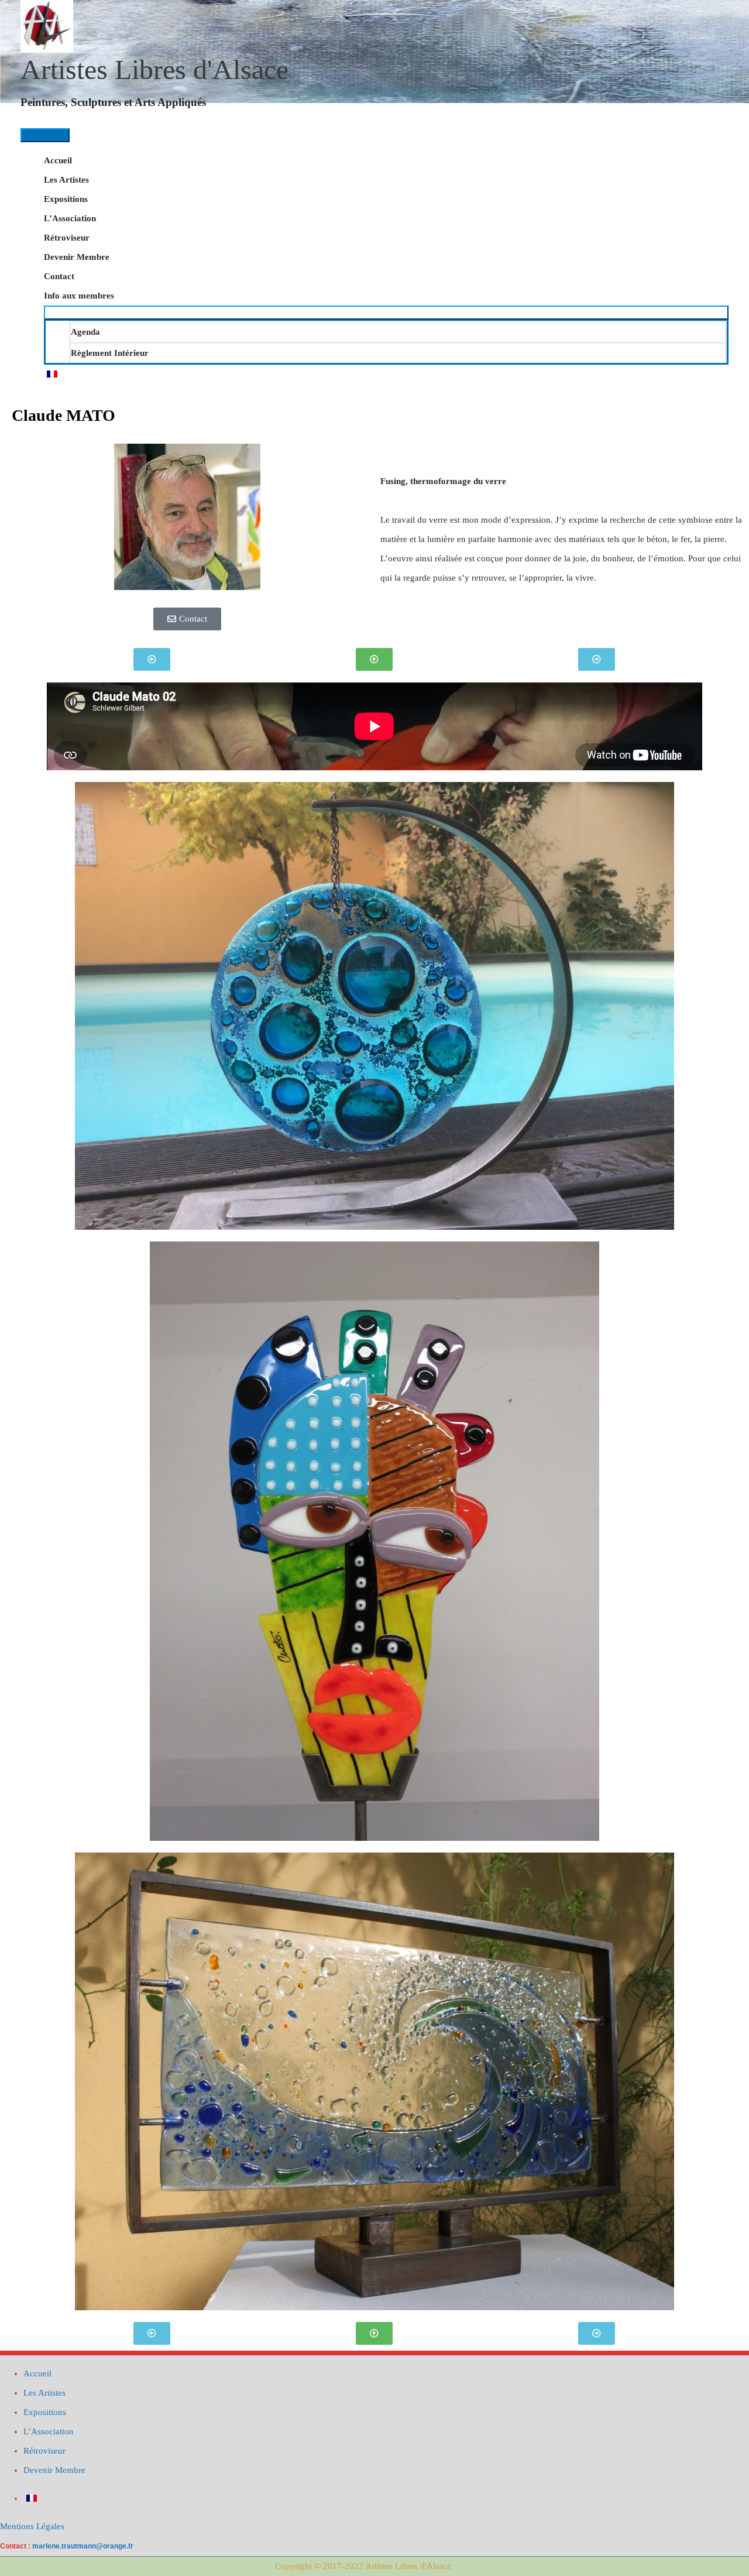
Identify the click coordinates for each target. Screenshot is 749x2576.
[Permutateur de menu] (386, 313)
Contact (59, 276)
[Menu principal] (45, 135)
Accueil (58, 160)
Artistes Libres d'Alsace (154, 69)
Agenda (85, 332)
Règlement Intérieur (110, 353)
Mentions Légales (32, 2526)
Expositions (66, 199)
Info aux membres (79, 296)
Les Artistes (66, 180)
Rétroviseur (67, 238)
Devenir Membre (77, 257)
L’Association (70, 218)
